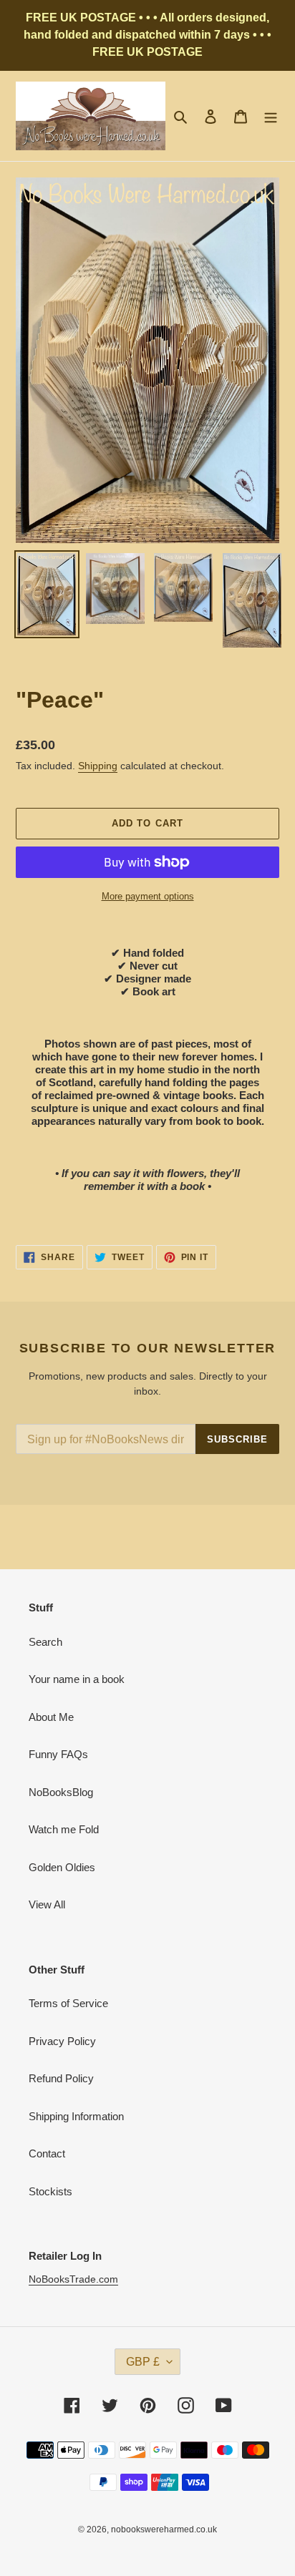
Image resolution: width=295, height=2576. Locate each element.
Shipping (98, 766)
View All (47, 1904)
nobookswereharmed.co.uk (164, 2529)
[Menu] (271, 116)
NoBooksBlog (61, 1792)
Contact (47, 2153)
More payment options (148, 896)
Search (45, 1642)
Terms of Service (68, 2003)
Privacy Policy (62, 2041)
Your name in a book (77, 1679)
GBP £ (143, 2362)
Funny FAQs (58, 1754)
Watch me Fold (64, 1829)
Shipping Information (76, 2116)
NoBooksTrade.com (73, 2279)
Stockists (50, 2191)
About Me (51, 1717)
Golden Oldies (62, 1867)
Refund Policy (61, 2078)
